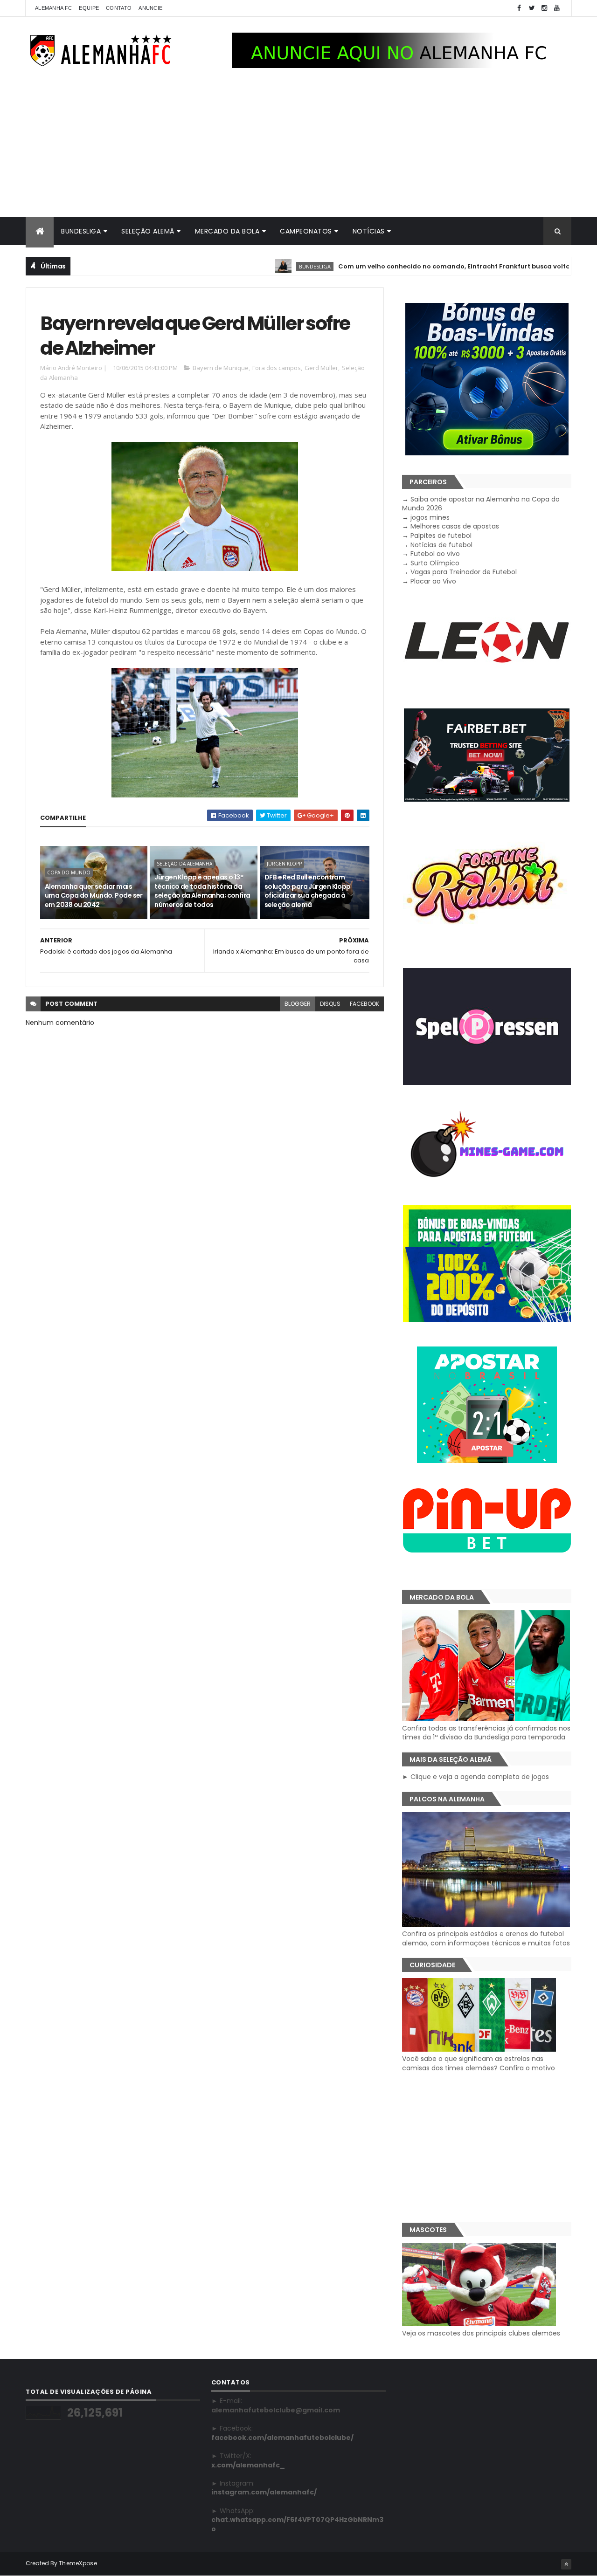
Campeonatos (306, 231)
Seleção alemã (148, 231)
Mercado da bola (227, 231)
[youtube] (557, 8)
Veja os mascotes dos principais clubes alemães (481, 2333)
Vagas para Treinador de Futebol (464, 572)
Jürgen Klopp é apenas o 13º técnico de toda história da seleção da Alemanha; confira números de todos (202, 891)
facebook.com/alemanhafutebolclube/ (282, 2438)
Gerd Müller (321, 368)
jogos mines (430, 517)
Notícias (369, 231)
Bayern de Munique (221, 368)
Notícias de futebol (441, 545)
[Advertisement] (298, 147)
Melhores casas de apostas (455, 526)
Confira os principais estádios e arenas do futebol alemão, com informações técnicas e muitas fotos (486, 1938)
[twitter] (532, 8)
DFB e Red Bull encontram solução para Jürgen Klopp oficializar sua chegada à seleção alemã (308, 891)
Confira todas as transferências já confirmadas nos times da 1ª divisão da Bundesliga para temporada (486, 1733)
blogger (298, 1004)
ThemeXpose (78, 2563)
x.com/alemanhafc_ (248, 2465)
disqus (330, 1004)
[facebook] (519, 8)
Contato (119, 8)
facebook (364, 1004)
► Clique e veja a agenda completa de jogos (476, 1777)
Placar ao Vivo (433, 581)
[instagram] (544, 8)
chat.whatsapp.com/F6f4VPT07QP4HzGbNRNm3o (297, 2524)
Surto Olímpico (435, 563)
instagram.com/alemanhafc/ (264, 2492)
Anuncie (150, 8)
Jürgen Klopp (284, 864)
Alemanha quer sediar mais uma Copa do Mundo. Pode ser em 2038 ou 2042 (94, 896)
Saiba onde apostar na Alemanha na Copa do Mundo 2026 (481, 504)
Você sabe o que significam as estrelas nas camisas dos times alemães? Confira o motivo (479, 2063)
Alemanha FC (53, 8)
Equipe (89, 8)
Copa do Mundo (69, 872)
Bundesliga (81, 231)
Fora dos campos (277, 368)
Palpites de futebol (441, 536)
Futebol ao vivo (435, 554)
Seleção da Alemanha (184, 864)
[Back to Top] (566, 2564)
